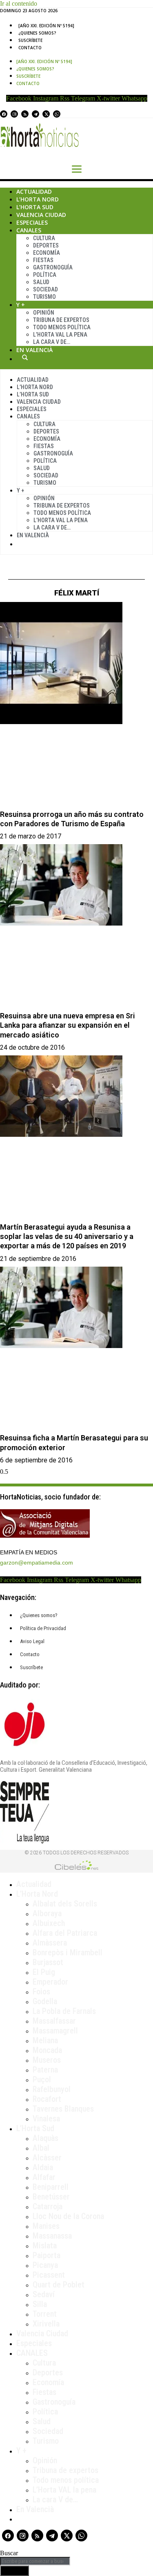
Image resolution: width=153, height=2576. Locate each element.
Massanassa (52, 2236)
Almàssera (50, 1943)
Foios (41, 1992)
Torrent (45, 2314)
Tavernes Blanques (63, 2109)
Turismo (44, 297)
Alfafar (44, 2177)
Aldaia (43, 2167)
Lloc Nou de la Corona (68, 2216)
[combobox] (35, 2561)
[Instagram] (14, 114)
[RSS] (25, 114)
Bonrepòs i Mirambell (68, 1952)
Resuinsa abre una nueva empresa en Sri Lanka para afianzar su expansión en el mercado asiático (68, 1025)
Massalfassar (54, 2021)
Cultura (44, 238)
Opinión (44, 313)
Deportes (46, 245)
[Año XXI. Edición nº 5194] (46, 26)
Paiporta (47, 2255)
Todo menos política (62, 327)
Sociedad (45, 289)
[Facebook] (4, 114)
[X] (46, 114)
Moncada (47, 2050)
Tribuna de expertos (61, 320)
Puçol (42, 2079)
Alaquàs (45, 2138)
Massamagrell (55, 2031)
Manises (46, 2226)
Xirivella (46, 2324)
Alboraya (47, 1913)
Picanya (45, 2265)
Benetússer (51, 2197)
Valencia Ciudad (41, 215)
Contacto (30, 48)
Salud (41, 282)
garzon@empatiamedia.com (37, 1563)
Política (45, 275)
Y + (21, 305)
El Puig (44, 1972)
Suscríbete (30, 40)
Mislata (45, 2246)
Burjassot (48, 1962)
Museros (47, 2060)
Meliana (45, 2040)
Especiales (32, 222)
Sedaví (44, 2294)
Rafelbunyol (52, 2089)
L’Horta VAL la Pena (60, 335)
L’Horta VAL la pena (64, 2490)
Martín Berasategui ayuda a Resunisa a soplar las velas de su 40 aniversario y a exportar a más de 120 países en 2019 (67, 1237)
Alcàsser (47, 2158)
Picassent (49, 2275)
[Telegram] (35, 114)
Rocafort (47, 2099)
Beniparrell (51, 2187)
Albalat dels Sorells (65, 1904)
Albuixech (49, 1923)
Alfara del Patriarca (65, 1933)
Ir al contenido (19, 3)
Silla (40, 2304)
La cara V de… (52, 342)
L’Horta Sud (35, 207)
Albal (41, 2148)
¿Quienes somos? (37, 33)
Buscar (25, 357)
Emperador (50, 1982)
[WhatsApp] (57, 114)
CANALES (32, 2353)
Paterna (45, 2070)
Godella (45, 2001)
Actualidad (34, 192)
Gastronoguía (53, 267)
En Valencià (34, 350)
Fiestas (43, 260)
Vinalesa (46, 2119)
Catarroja (48, 2206)
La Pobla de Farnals (64, 2011)
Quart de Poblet (59, 2285)
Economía (47, 253)
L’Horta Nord (38, 199)
